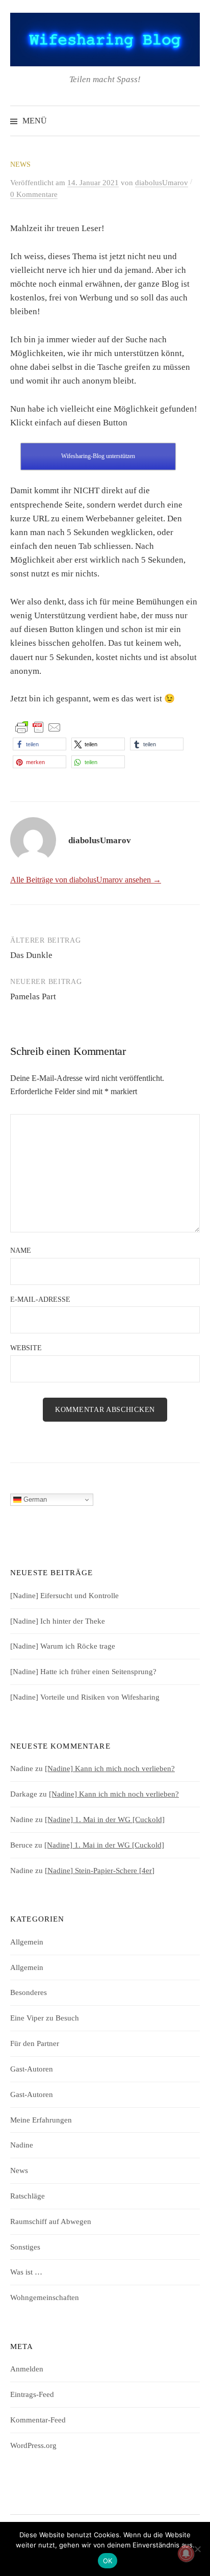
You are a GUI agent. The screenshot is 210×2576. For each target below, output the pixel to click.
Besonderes (29, 1992)
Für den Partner (35, 2043)
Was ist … (26, 2272)
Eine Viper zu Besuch (45, 2018)
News (20, 165)
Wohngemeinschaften (45, 2297)
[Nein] (197, 2549)
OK (108, 2561)
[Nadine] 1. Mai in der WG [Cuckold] (105, 1820)
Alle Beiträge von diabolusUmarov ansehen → (86, 880)
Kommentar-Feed (38, 2420)
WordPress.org (33, 2445)
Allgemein (27, 1942)
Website (26, 1348)
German (34, 1499)
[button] (40, 744)
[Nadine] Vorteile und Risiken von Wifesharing (85, 1697)
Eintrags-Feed (32, 2394)
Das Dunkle (31, 955)
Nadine (22, 2145)
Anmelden (27, 2369)
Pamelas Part (33, 996)
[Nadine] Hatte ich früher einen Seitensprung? (83, 1672)
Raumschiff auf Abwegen (51, 2221)
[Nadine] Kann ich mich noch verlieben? (110, 1769)
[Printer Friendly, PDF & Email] (38, 727)
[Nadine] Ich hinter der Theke (58, 1621)
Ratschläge (28, 2196)
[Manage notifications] (186, 2554)
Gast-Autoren (32, 2069)
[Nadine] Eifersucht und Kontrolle (64, 1596)
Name (21, 1251)
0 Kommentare (34, 194)
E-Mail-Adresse (40, 1299)
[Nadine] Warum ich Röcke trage (63, 1646)
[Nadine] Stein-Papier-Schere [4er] (100, 1871)
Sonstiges (25, 2247)
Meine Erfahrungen (41, 2120)
